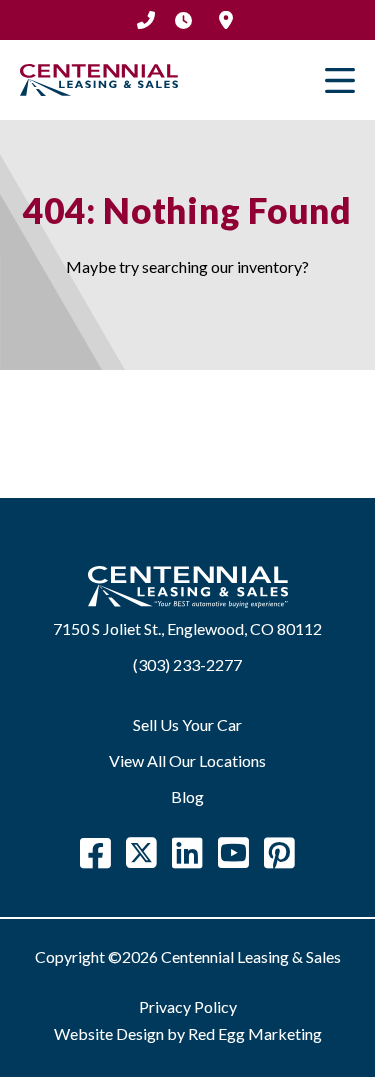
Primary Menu (340, 80)
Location (226, 20)
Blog (187, 796)
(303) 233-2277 (146, 20)
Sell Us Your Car (187, 724)
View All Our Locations (187, 760)
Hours (184, 20)
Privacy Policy (188, 1006)
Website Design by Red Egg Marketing (188, 1033)
